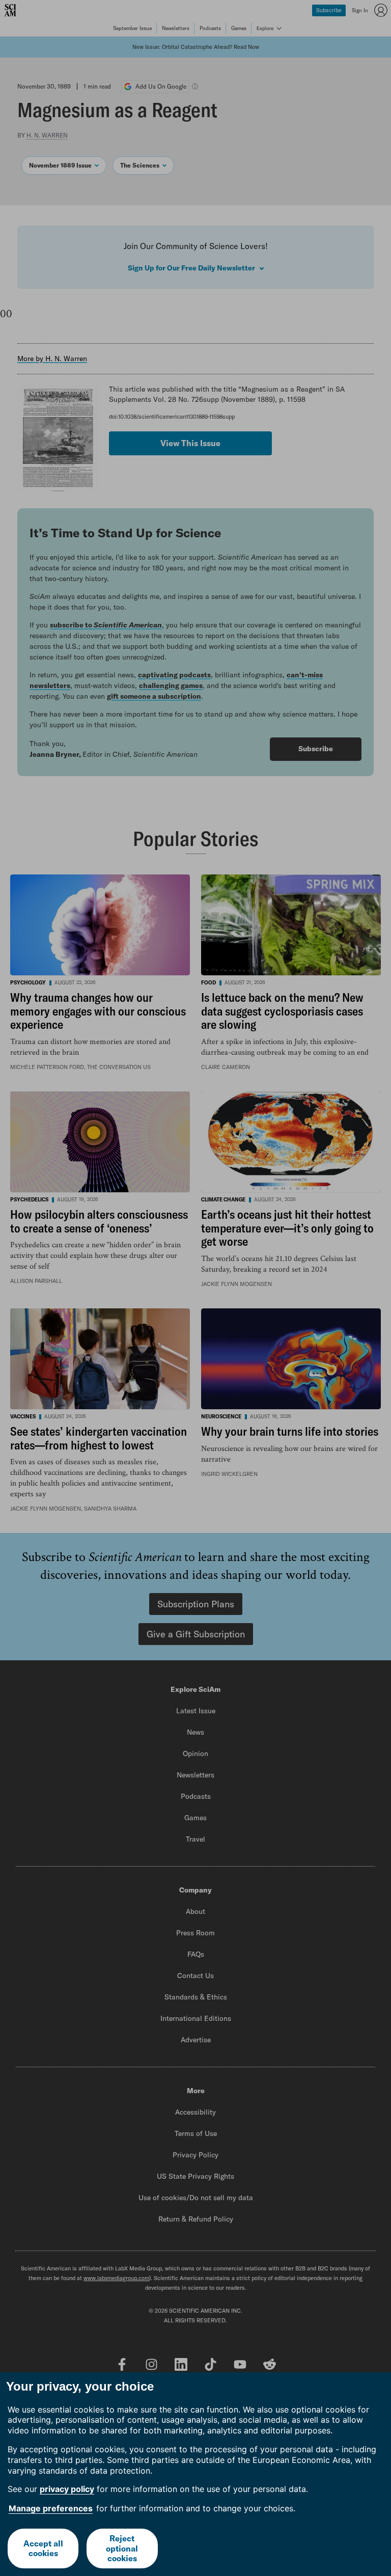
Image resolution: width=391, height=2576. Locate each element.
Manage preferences (51, 2508)
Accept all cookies (43, 2548)
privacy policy (67, 2489)
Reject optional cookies (122, 2548)
